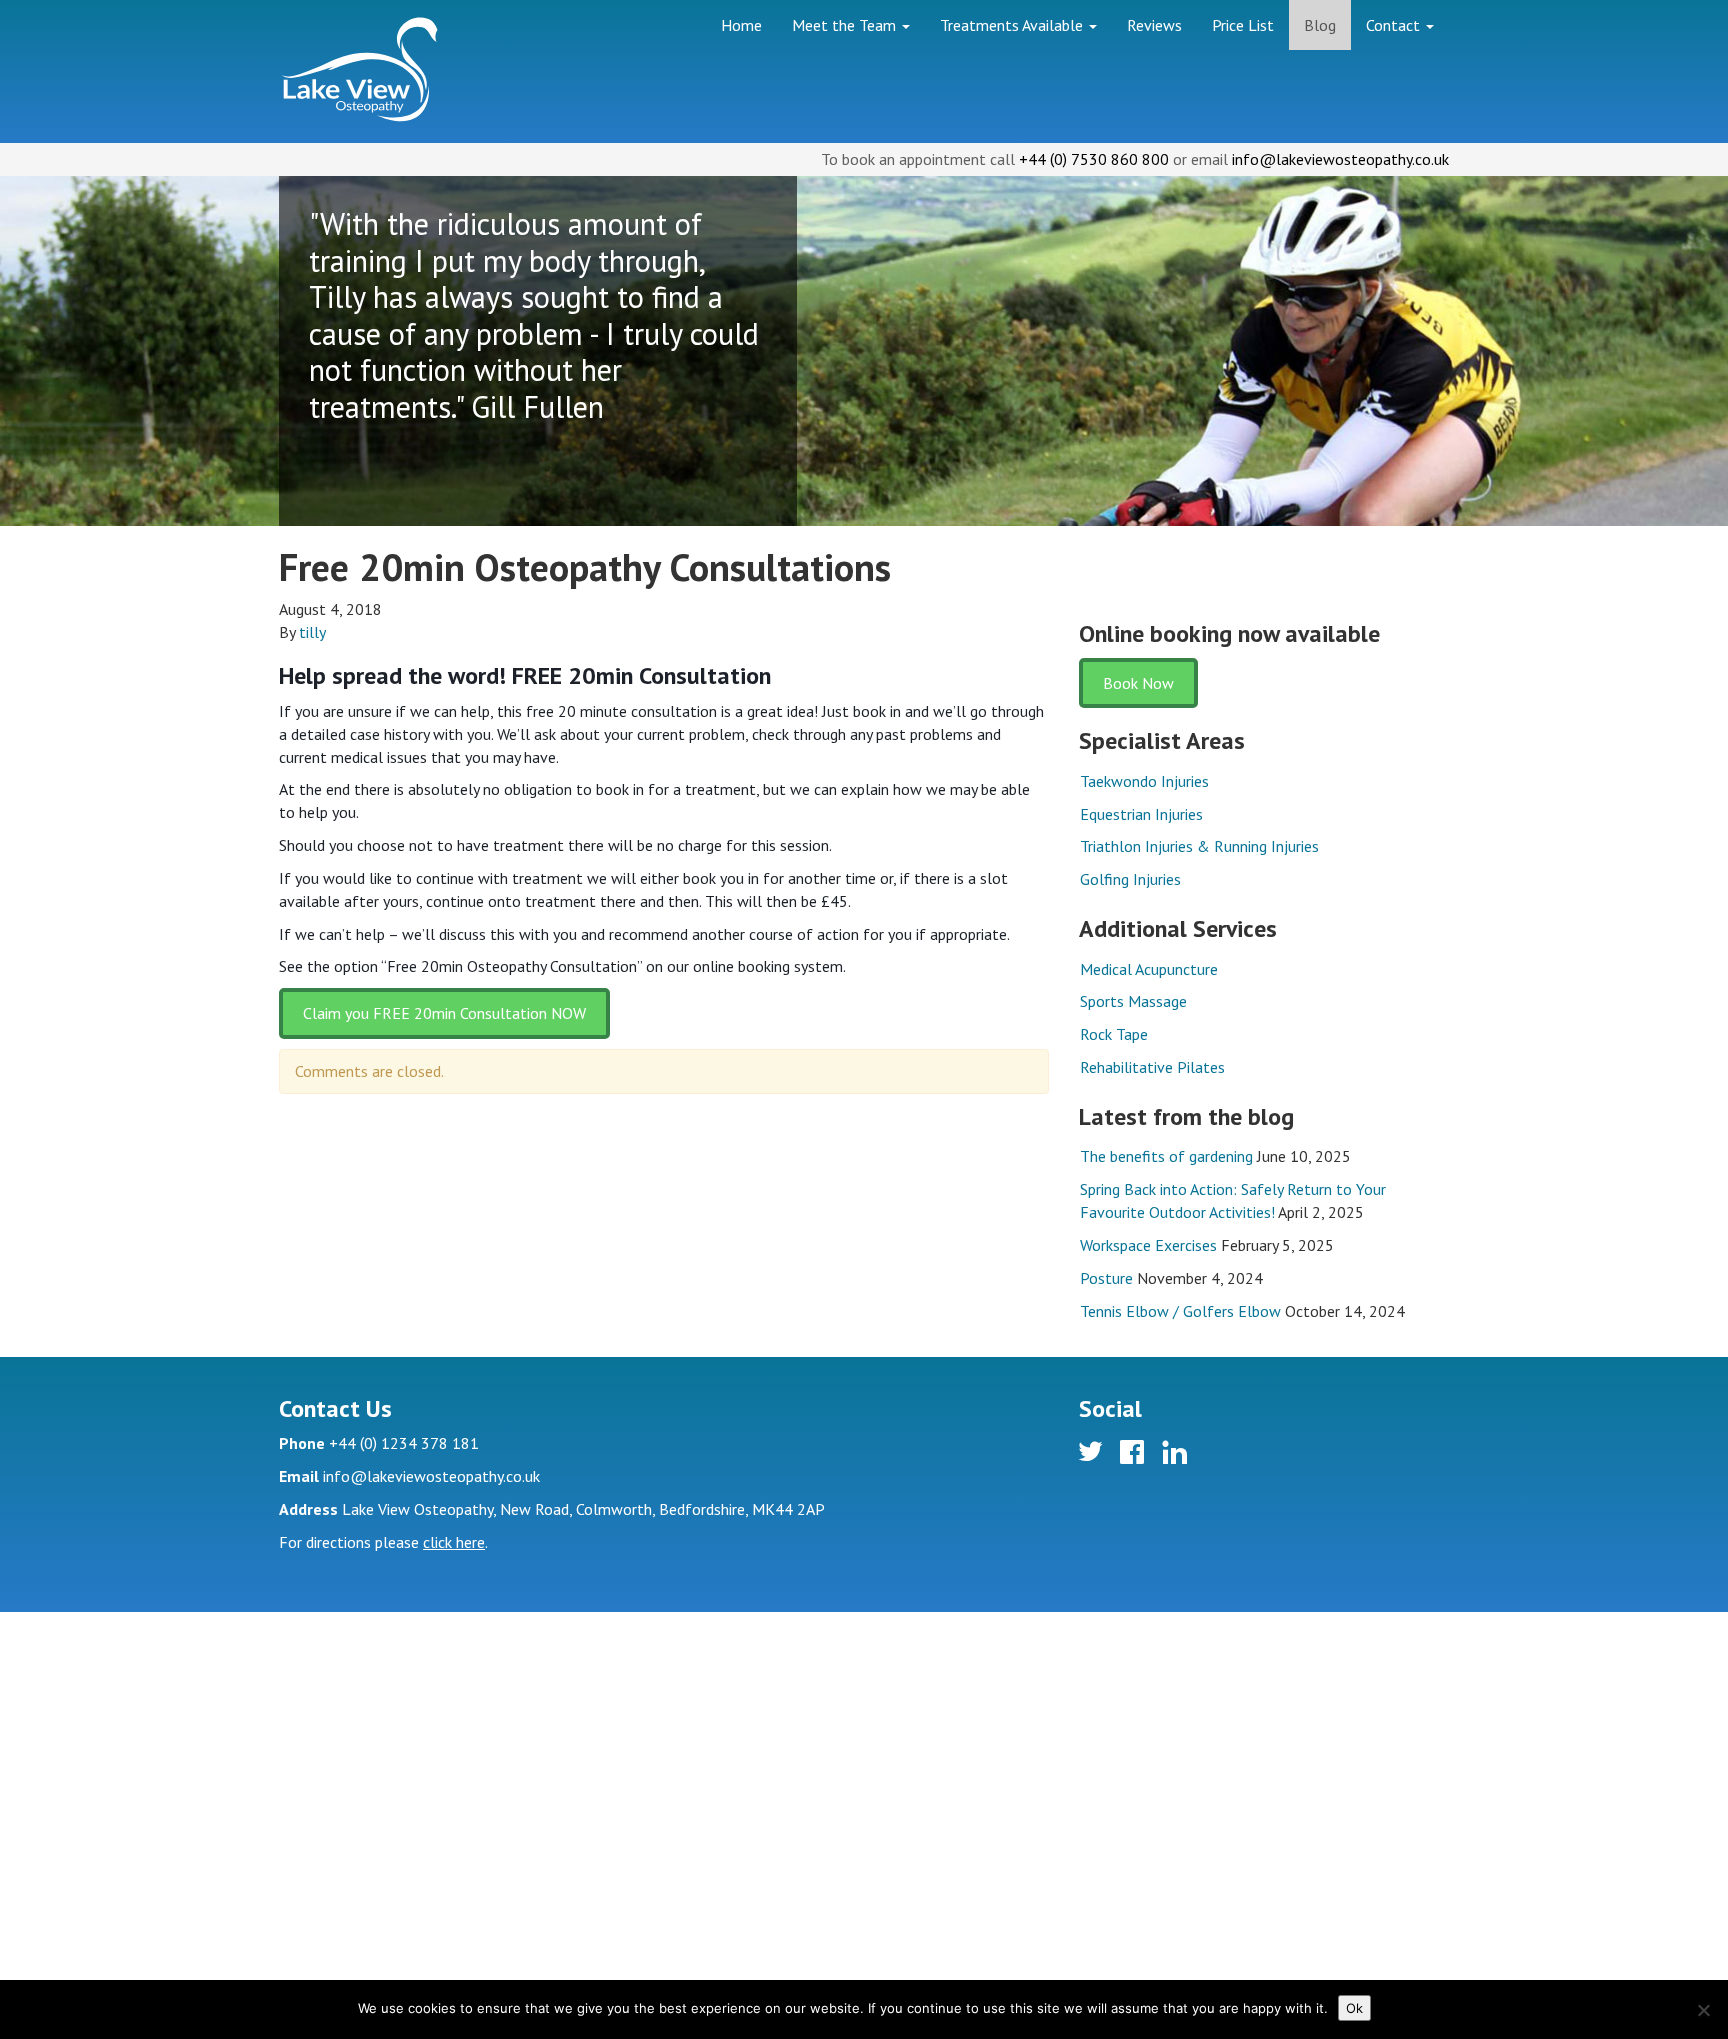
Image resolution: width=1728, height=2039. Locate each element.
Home (741, 25)
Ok (1354, 2008)
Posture (1106, 1278)
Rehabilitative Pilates (1152, 1067)
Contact (1395, 25)
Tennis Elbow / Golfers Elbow (1180, 1311)
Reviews (1154, 25)
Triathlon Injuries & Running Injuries (1199, 846)
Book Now (1138, 683)
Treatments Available (1013, 25)
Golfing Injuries (1130, 879)
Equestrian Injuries (1141, 814)
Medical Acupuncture (1149, 969)
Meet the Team (846, 25)
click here (454, 1542)
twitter (1093, 1455)
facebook (1135, 1455)
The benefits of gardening (1166, 1156)
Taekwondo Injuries (1144, 781)
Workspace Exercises (1148, 1245)
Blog (1320, 25)
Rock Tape (1114, 1034)
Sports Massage (1133, 1001)
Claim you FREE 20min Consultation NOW (444, 1013)
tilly (312, 632)
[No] (1703, 2010)
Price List (1243, 25)
